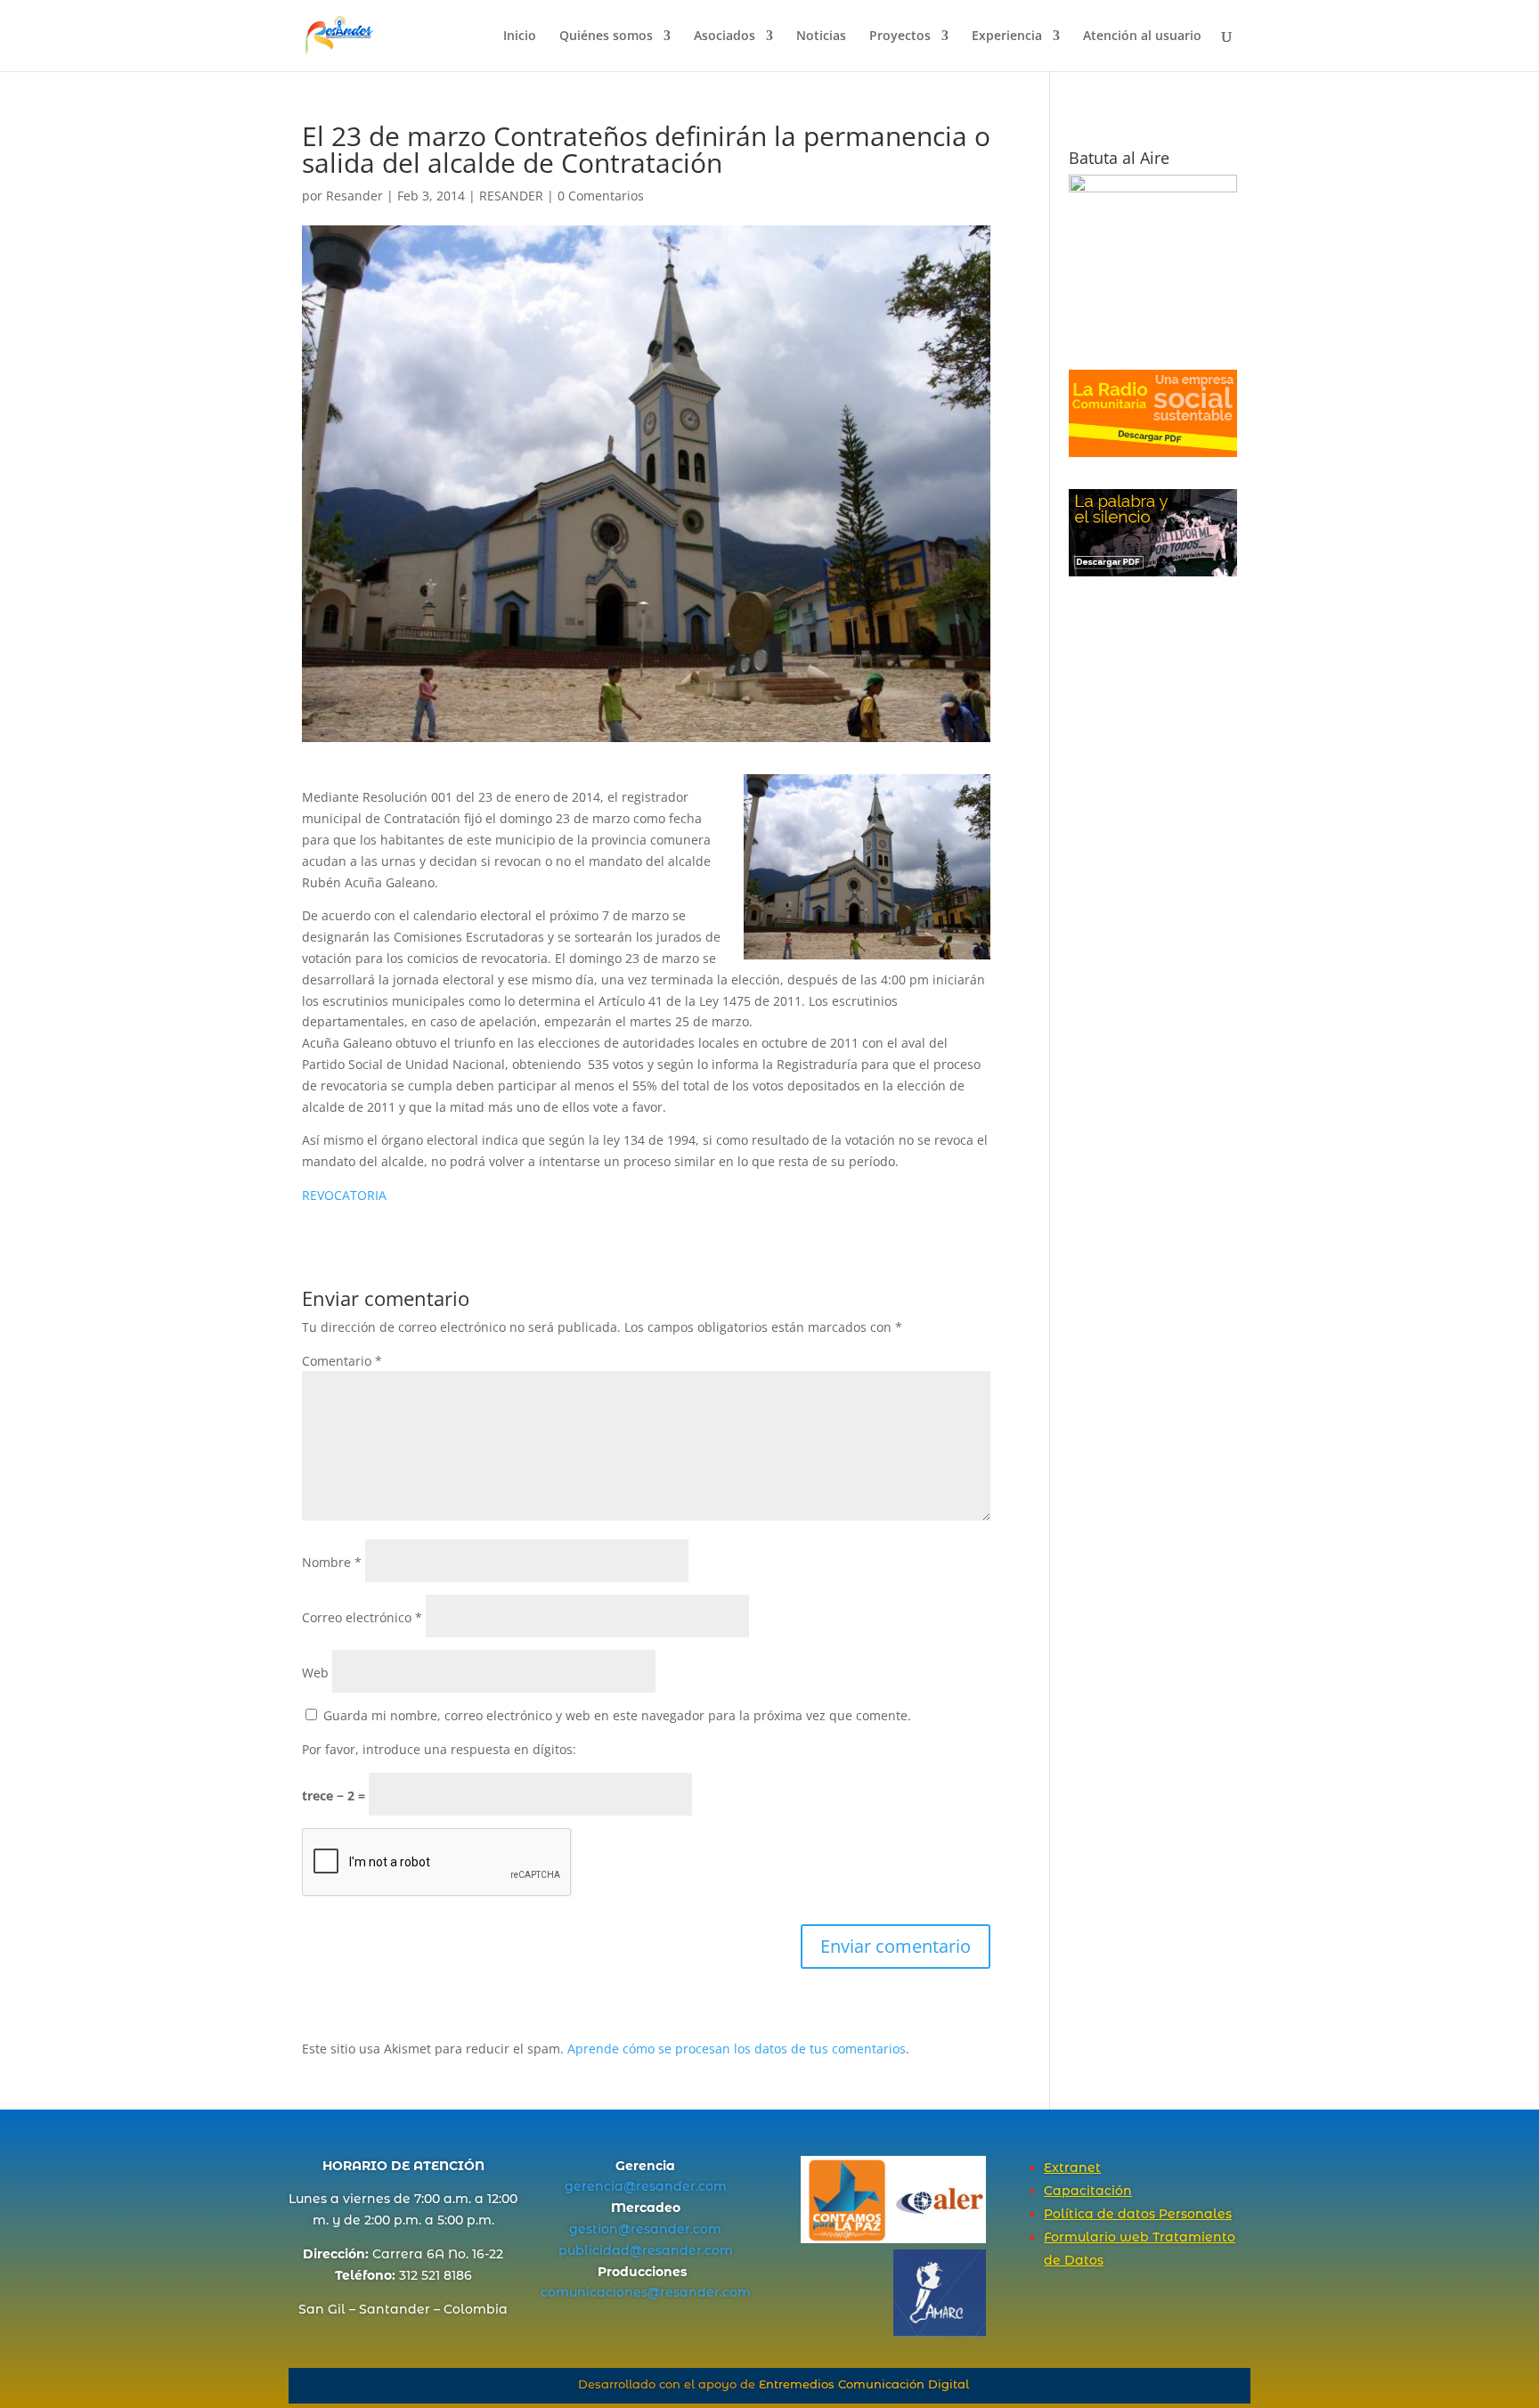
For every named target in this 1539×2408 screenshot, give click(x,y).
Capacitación (1088, 2191)
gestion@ (600, 2229)
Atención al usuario (1142, 37)
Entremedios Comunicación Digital (864, 2384)
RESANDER (511, 196)
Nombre (332, 1562)
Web (315, 1673)
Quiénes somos (606, 37)
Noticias (821, 37)
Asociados (725, 37)
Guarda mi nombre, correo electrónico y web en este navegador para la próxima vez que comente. (617, 1715)
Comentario (342, 1361)
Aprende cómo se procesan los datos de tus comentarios (737, 2049)
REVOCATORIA (344, 1195)
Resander (354, 196)
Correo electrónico (362, 1617)
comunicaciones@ (600, 2292)
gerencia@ (600, 2186)
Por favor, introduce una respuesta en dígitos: (439, 1749)
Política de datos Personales (1138, 2214)
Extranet (1072, 2167)
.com (711, 2186)
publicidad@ (600, 2250)
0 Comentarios (601, 196)
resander (666, 2186)
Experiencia (1007, 37)
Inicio (520, 37)
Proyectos (900, 37)
